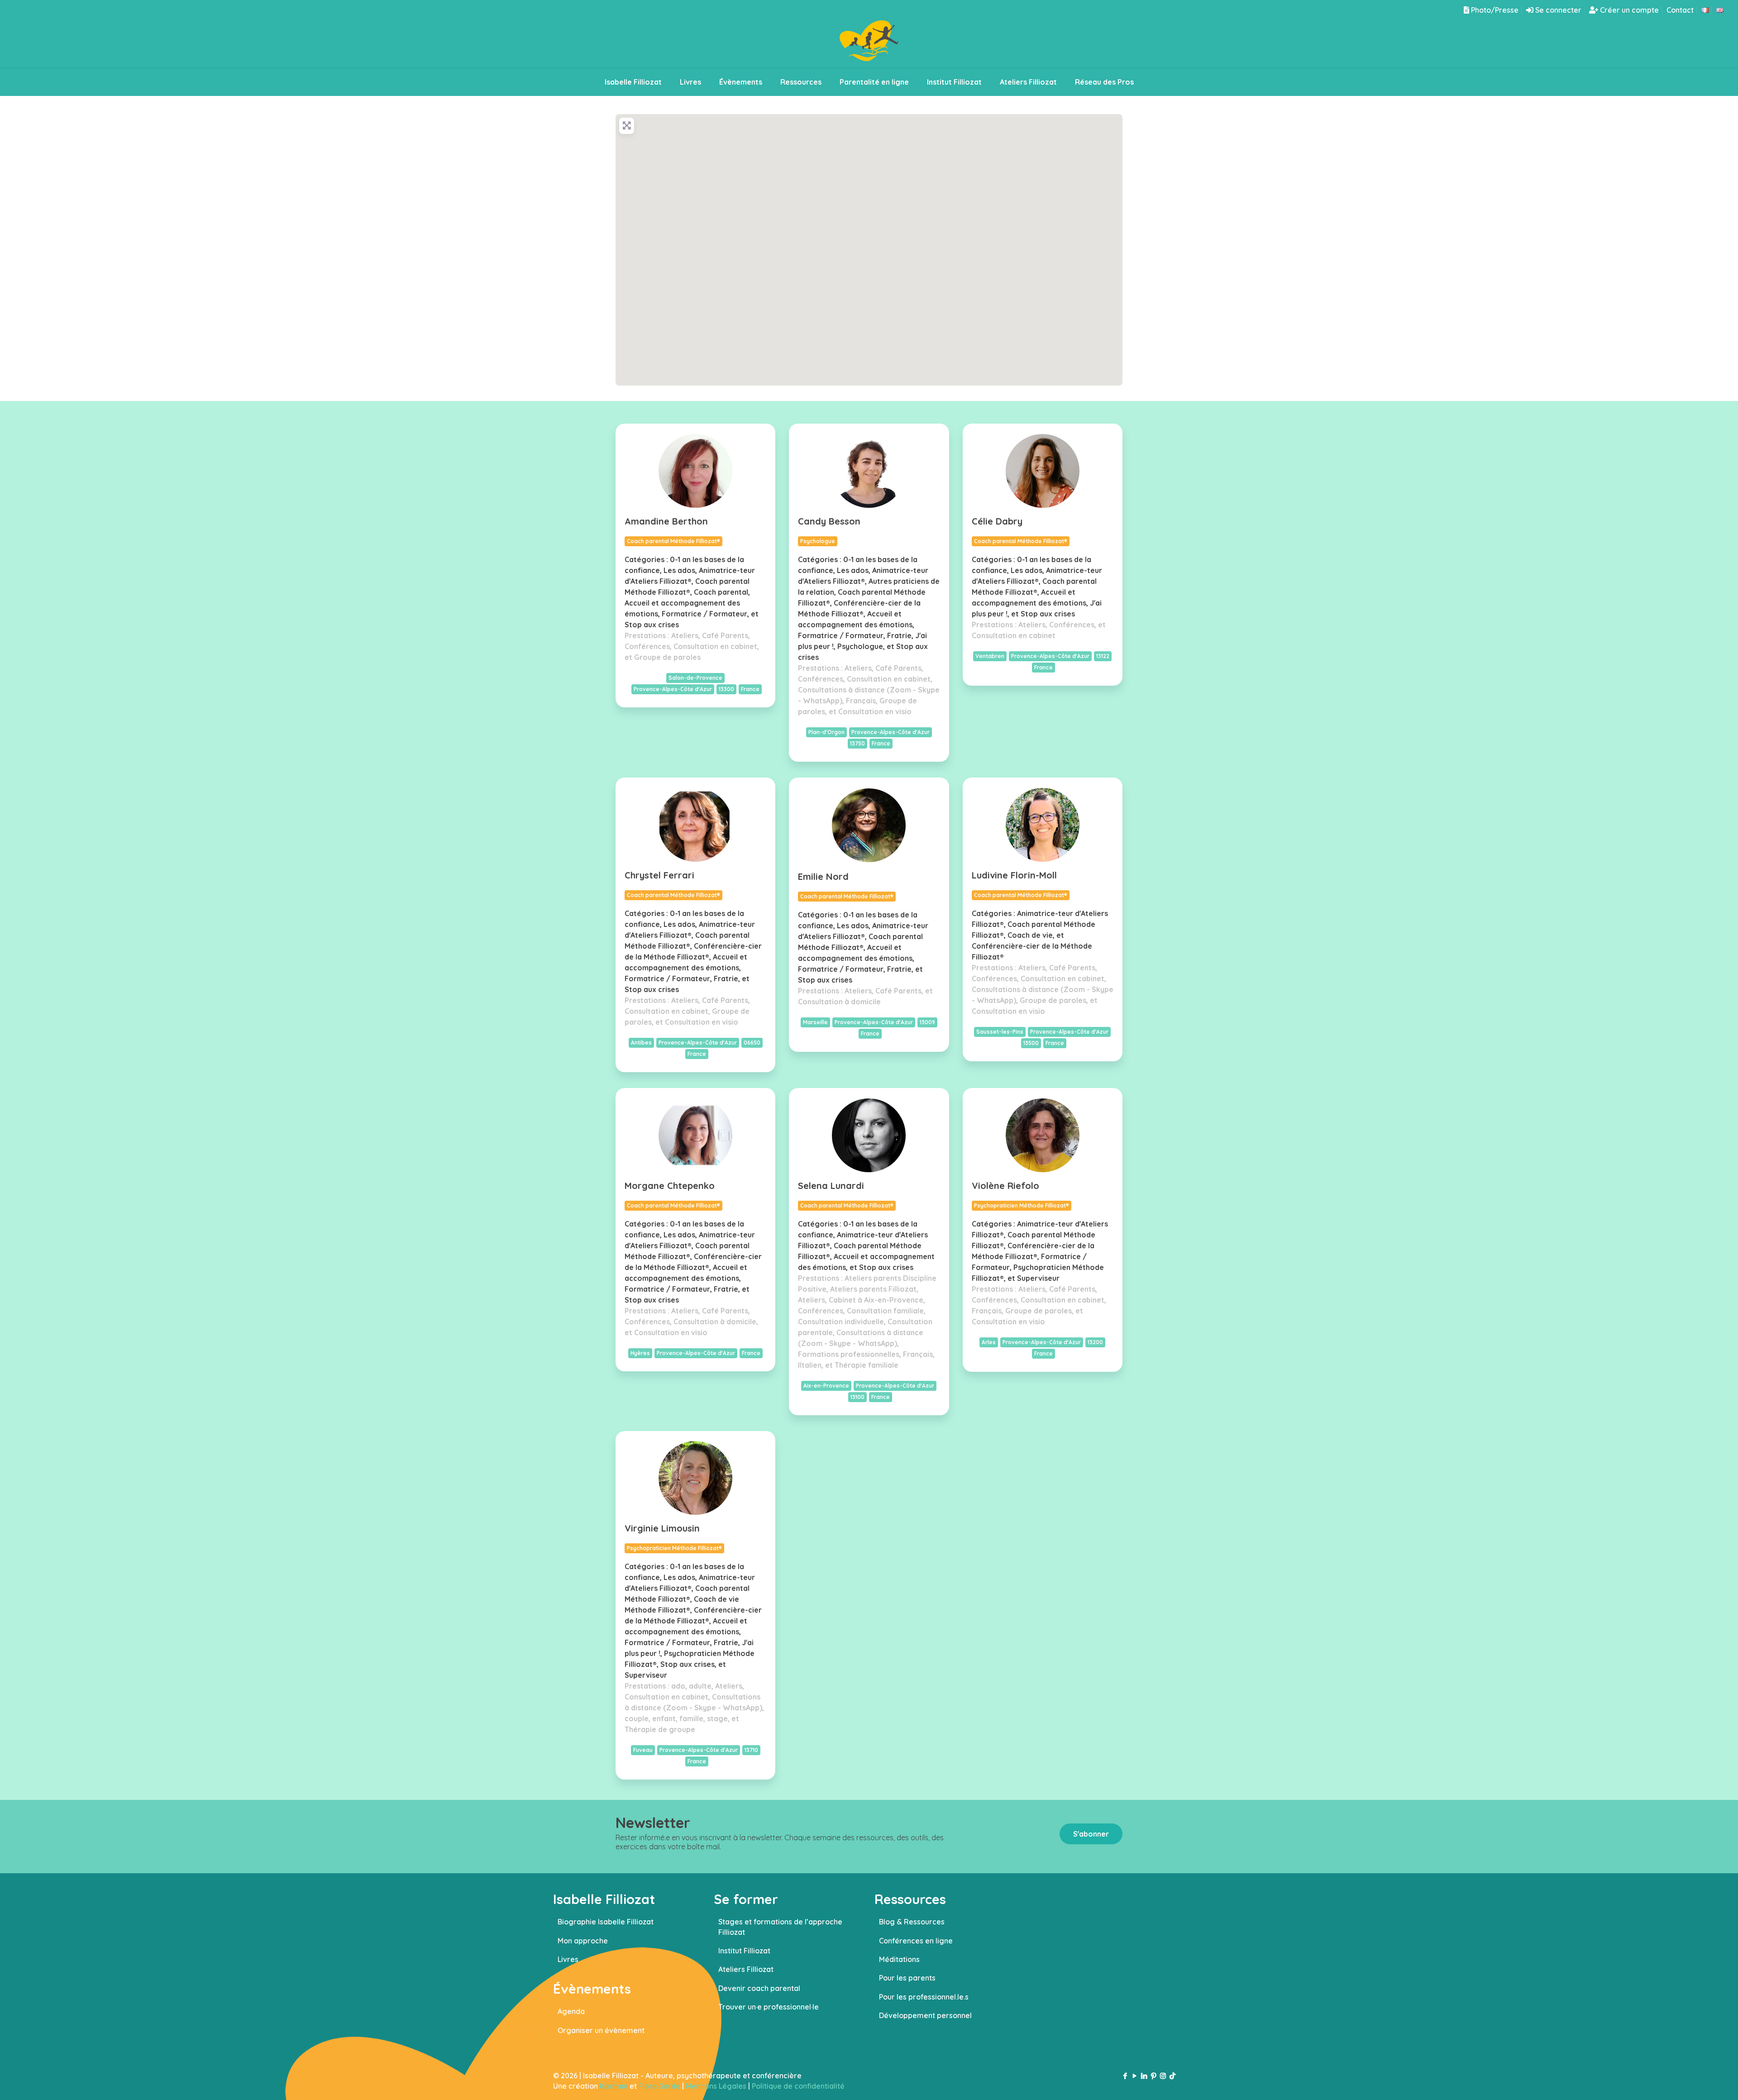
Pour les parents (907, 1978)
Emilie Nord (823, 876)
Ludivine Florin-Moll (1014, 875)
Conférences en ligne (916, 1941)
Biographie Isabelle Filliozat (606, 1922)
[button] (811, 231)
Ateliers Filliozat (746, 1969)
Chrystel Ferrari (659, 875)
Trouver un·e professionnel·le (769, 2007)
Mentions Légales (716, 2086)
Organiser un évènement (601, 2030)
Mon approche (583, 1941)
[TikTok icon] (1172, 2076)
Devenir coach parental (759, 1988)
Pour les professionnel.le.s (924, 1997)
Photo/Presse (1494, 10)
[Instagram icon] (1163, 2076)
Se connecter (1557, 10)
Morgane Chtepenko (670, 1186)
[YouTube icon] (1134, 2076)
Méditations (899, 1959)
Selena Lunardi (831, 1186)
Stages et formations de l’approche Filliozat (780, 1927)
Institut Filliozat (744, 1951)
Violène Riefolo (1005, 1186)
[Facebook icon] (1125, 2076)
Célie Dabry (997, 521)
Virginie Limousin (662, 1528)
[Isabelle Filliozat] (869, 44)
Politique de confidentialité (798, 2086)
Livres (568, 1959)
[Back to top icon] (1695, 2081)
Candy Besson (829, 521)
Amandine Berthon (666, 521)
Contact (1680, 10)
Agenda (571, 2011)
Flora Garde (659, 2086)
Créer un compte (1628, 10)
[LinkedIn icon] (1144, 2076)
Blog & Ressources (912, 1922)
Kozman (614, 2086)
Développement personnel (925, 2015)
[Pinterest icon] (1153, 2076)
